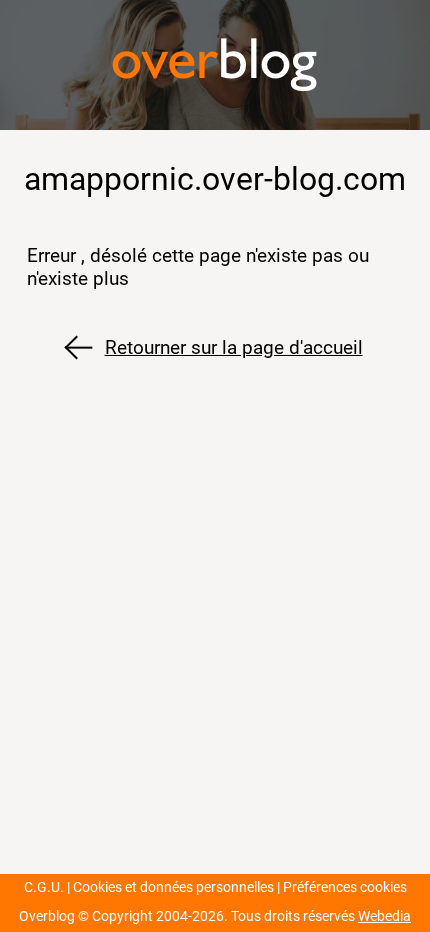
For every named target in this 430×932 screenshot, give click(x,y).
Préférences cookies (345, 887)
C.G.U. (44, 887)
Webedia (384, 916)
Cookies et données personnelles (173, 887)
